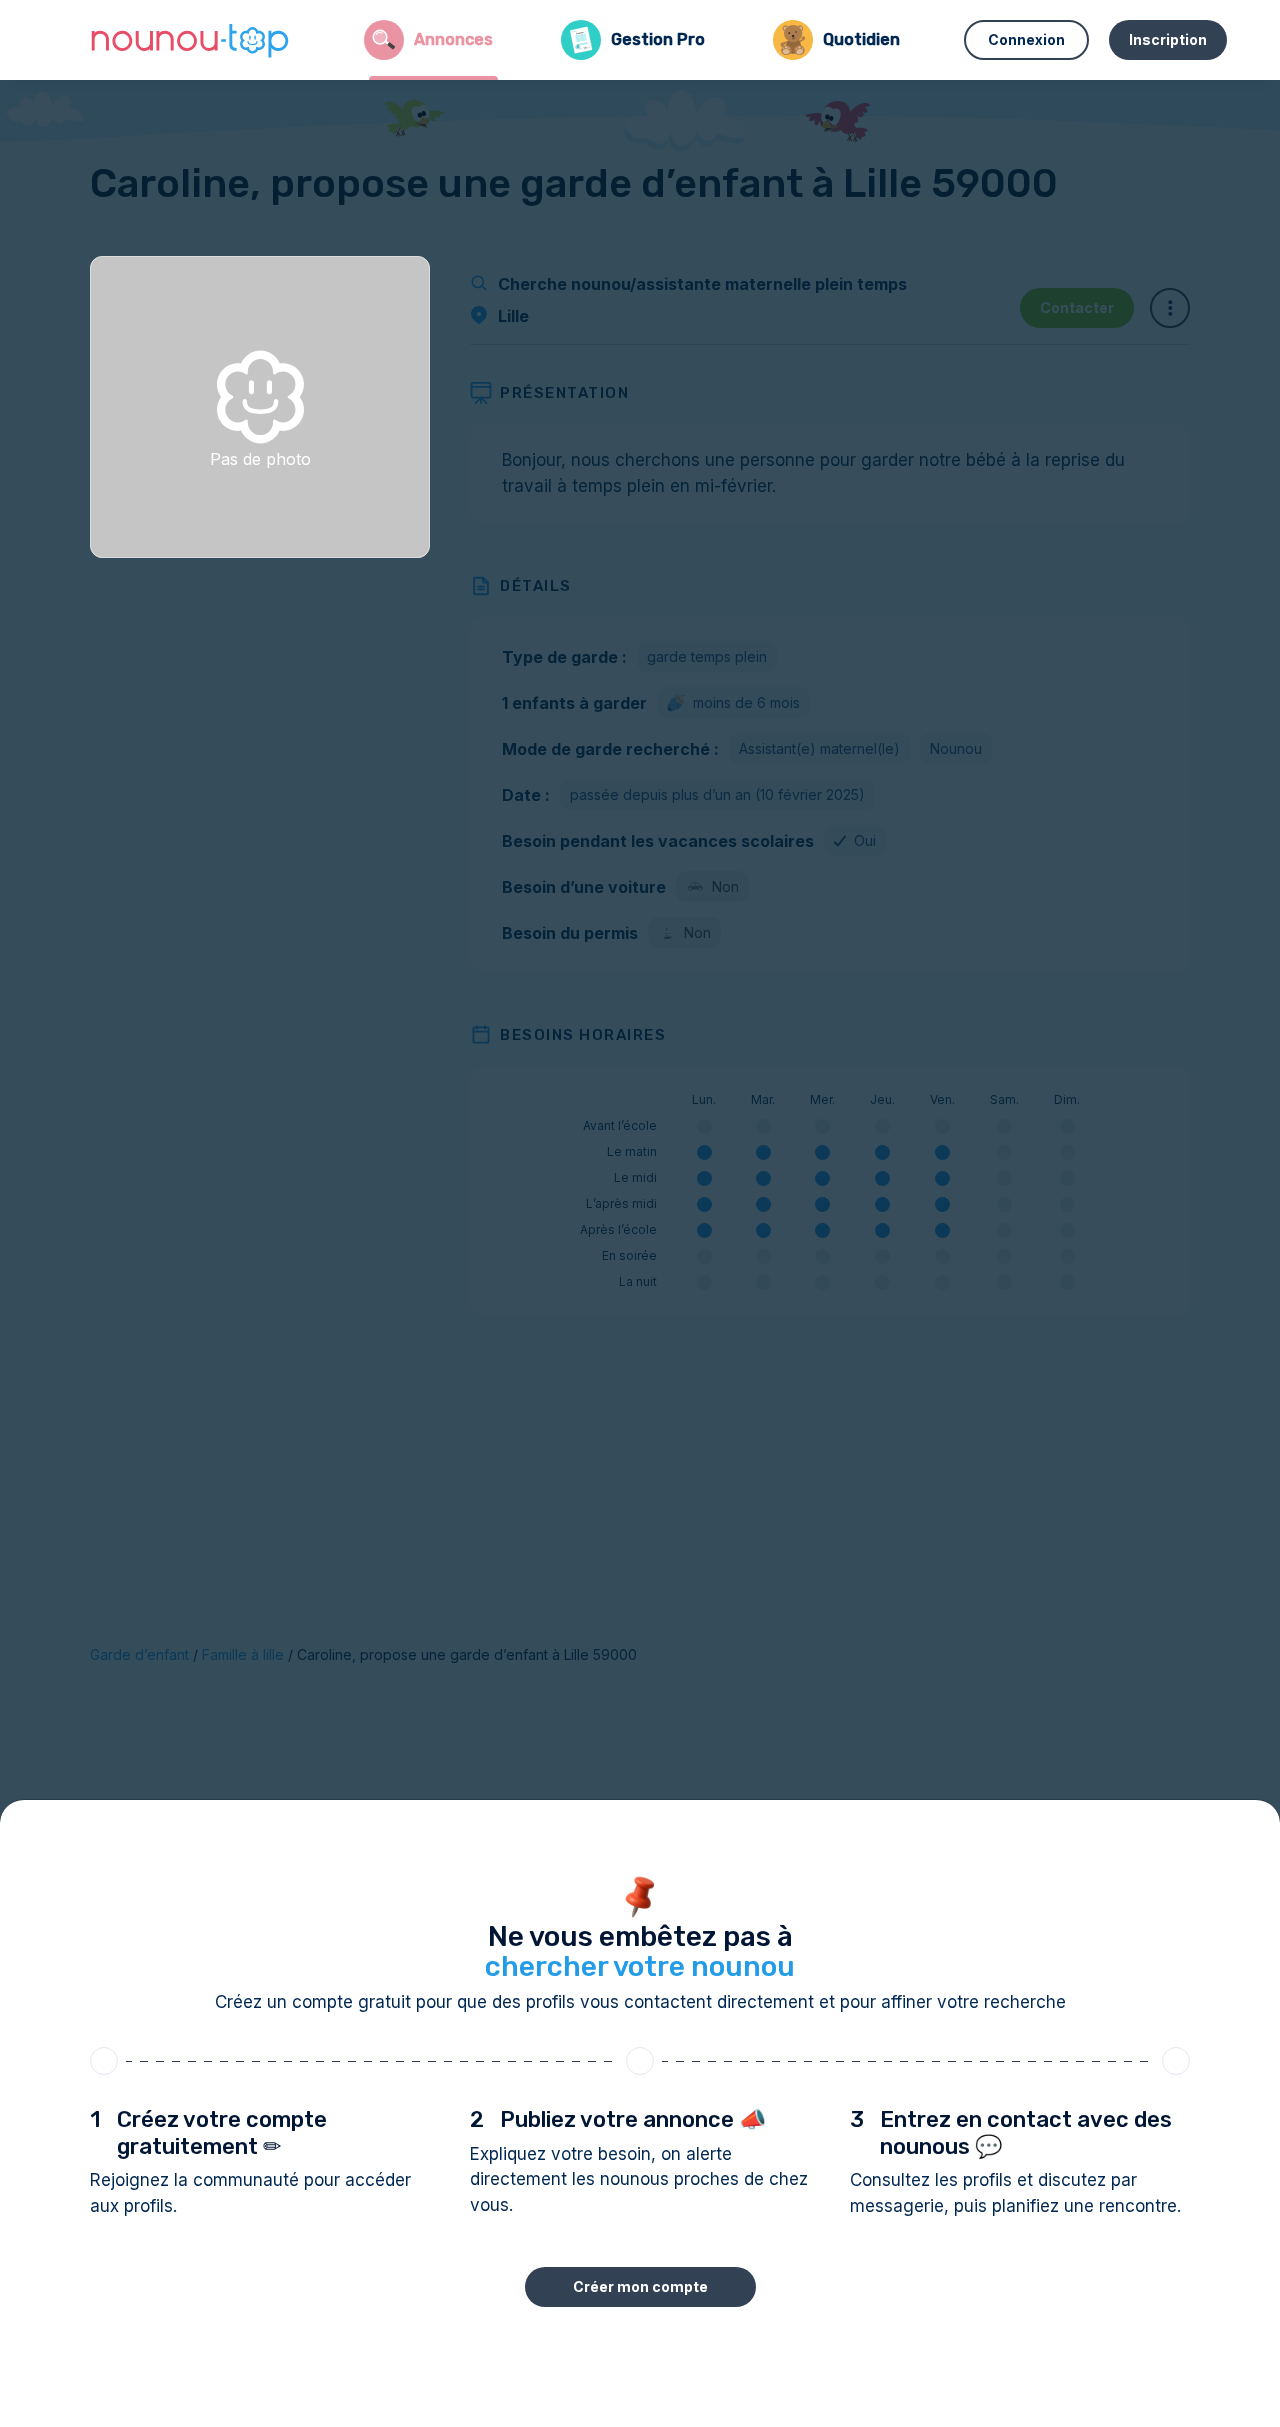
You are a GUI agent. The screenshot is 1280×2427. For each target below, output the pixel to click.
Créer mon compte (640, 2286)
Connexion (1026, 39)
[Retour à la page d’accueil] (190, 40)
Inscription (1168, 39)
